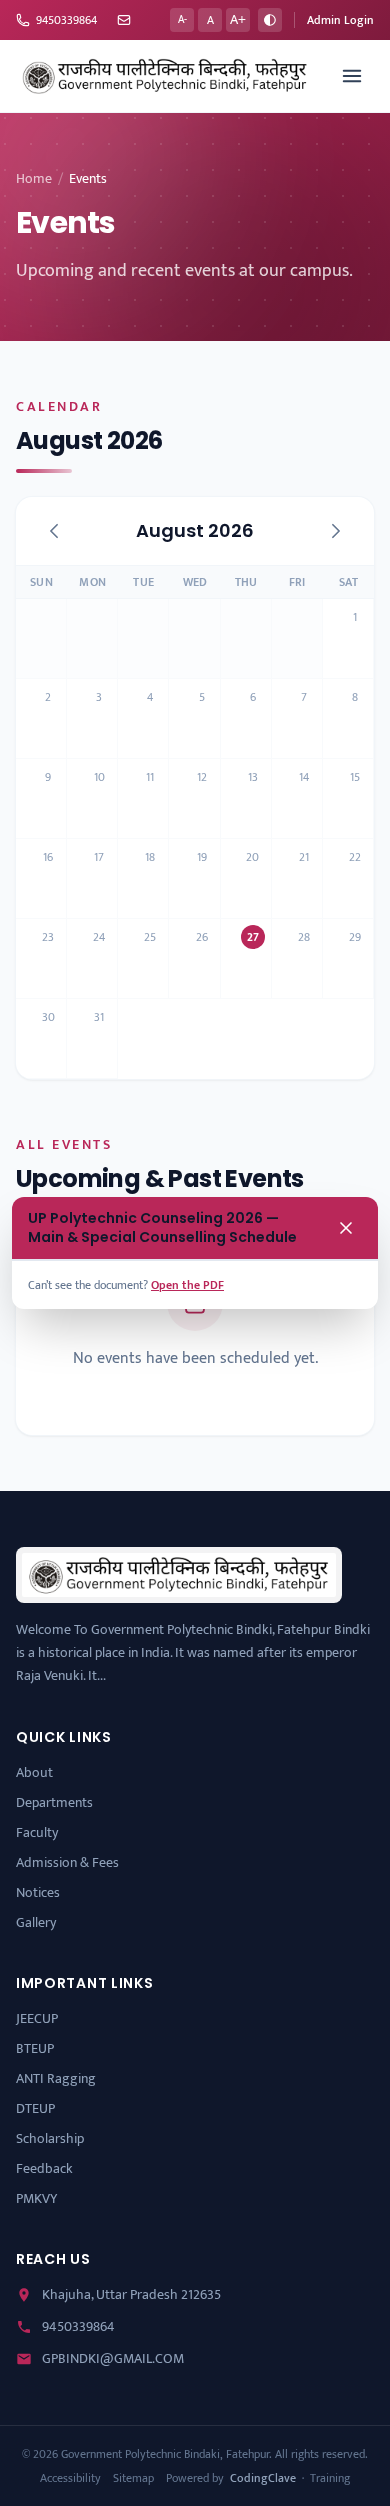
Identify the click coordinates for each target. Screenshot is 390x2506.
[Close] (346, 1228)
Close (336, 1285)
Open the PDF (187, 1285)
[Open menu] (352, 76)
